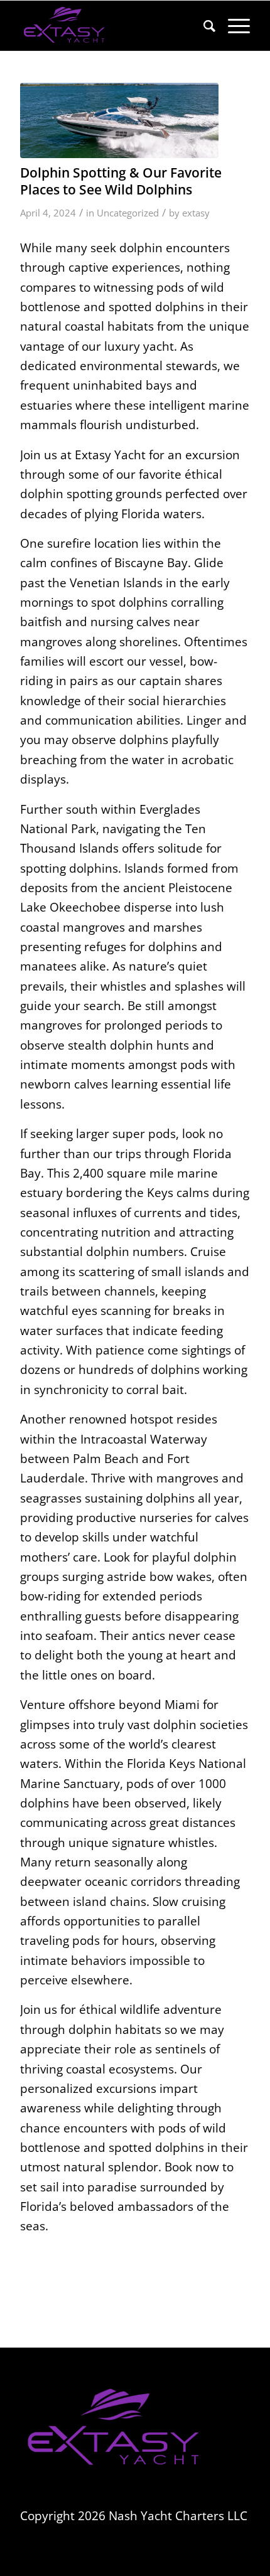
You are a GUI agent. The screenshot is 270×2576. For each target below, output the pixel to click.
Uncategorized (128, 213)
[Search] (203, 26)
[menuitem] (203, 26)
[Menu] (233, 26)
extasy (196, 213)
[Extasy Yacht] (112, 26)
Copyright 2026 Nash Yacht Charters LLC (134, 2516)
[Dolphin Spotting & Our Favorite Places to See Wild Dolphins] (119, 120)
